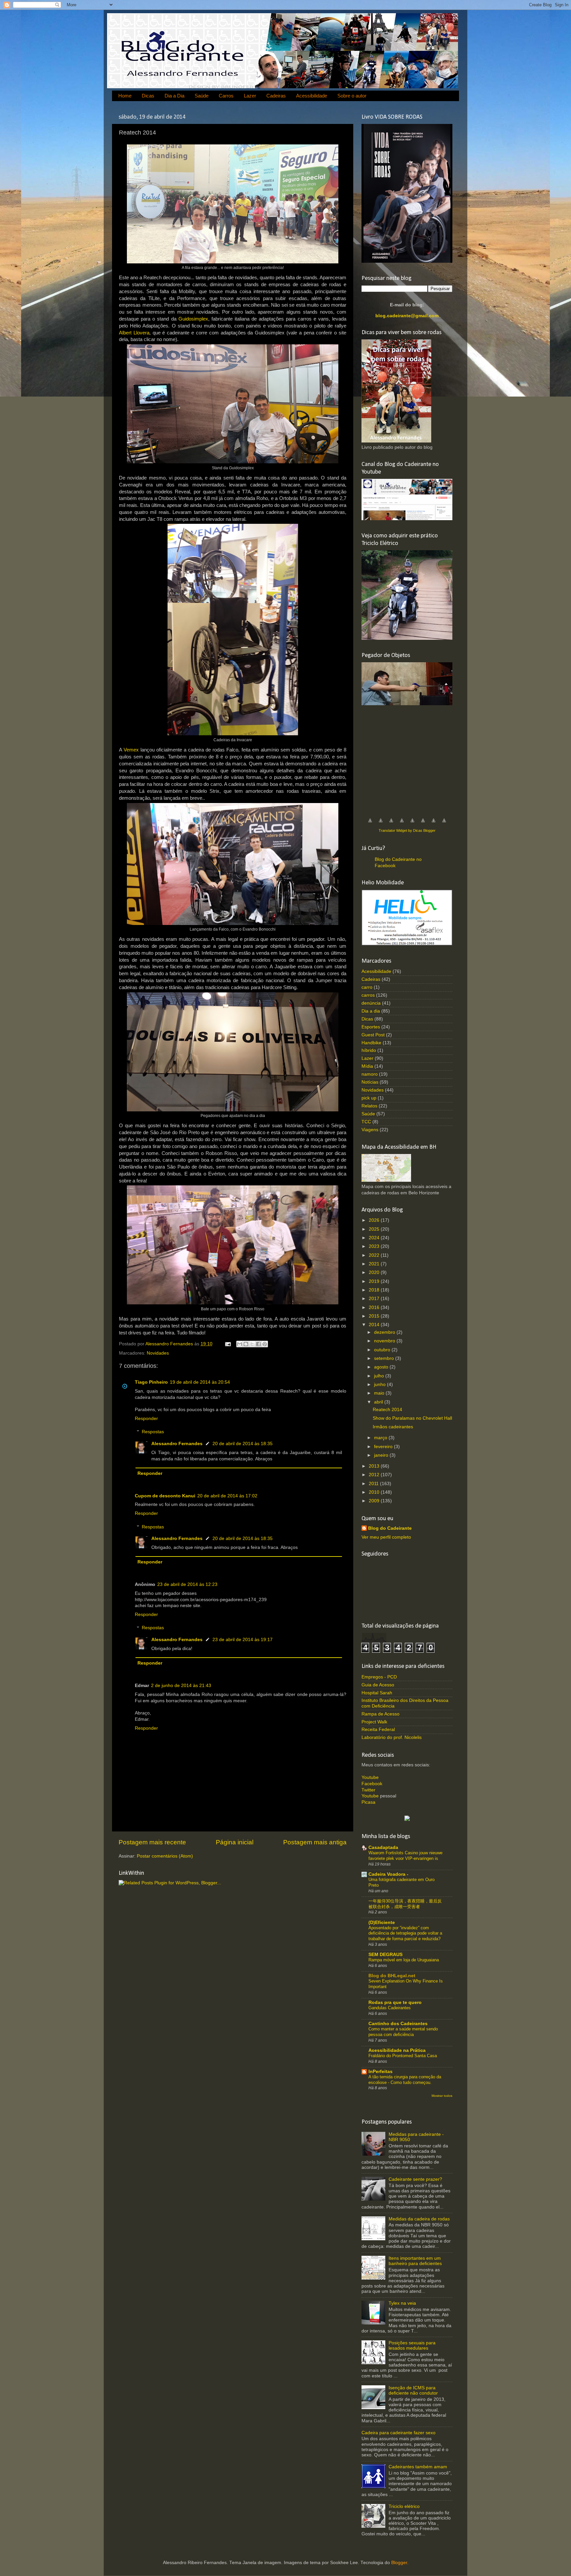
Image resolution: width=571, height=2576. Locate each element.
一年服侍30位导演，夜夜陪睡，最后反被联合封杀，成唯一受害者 (405, 1904)
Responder (146, 1419)
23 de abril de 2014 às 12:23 (187, 1584)
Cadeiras (276, 96)
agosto (382, 1367)
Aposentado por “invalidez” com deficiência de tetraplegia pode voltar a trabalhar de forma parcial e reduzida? (405, 1933)
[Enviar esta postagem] (228, 1344)
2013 (375, 1466)
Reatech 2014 (387, 1410)
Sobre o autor (352, 96)
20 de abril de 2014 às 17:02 (227, 1496)
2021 (375, 1264)
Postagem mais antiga (315, 1842)
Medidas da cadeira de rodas (419, 2219)
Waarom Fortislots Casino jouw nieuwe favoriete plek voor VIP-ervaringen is (405, 1856)
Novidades (158, 1353)
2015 (375, 1316)
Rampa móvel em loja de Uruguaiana (404, 1960)
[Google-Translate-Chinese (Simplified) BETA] (370, 824)
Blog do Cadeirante (390, 1528)
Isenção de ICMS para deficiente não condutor (413, 2390)
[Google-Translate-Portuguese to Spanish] (444, 824)
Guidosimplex (193, 319)
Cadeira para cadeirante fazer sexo (399, 2433)
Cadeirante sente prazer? (415, 2179)
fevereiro (384, 1447)
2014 (375, 1325)
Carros (226, 96)
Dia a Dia (174, 96)
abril (379, 1402)
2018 (375, 1290)
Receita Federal (378, 1730)
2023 (375, 1246)
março (381, 1438)
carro (367, 987)
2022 (375, 1255)
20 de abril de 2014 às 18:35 (243, 1444)
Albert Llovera (134, 333)
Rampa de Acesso (381, 1714)
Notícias (370, 1082)
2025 (375, 1229)
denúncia (371, 1003)
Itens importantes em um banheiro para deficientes (415, 2261)
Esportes (371, 1027)
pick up (369, 1098)
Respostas (153, 1432)
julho (380, 1376)
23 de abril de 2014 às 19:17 (243, 1640)
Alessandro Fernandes (177, 1444)
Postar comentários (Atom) (165, 1856)
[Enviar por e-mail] (240, 1344)
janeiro (382, 1455)
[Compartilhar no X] (252, 1344)
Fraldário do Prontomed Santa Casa (403, 2056)
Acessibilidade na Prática (397, 2050)
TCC (366, 1122)
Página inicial (235, 1842)
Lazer (250, 96)
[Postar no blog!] (246, 1344)
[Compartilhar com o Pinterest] (265, 1344)
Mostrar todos (442, 2096)
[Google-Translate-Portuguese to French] (381, 824)
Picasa (368, 1802)
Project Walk (374, 1722)
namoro (370, 1074)
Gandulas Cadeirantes (390, 2008)
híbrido (369, 1050)
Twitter (368, 1790)
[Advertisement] (411, 758)
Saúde (202, 96)
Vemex (131, 750)
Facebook (372, 1784)
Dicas (148, 96)
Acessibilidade (312, 96)
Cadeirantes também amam (418, 2467)
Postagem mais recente (152, 1842)
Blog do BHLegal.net (392, 1976)
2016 (375, 1307)
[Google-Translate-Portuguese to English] (423, 824)
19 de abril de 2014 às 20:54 (200, 1382)
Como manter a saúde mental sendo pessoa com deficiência (403, 2032)
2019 (375, 1281)
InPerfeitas (381, 2072)
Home (125, 96)
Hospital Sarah (377, 1693)
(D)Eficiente (382, 1922)
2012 (375, 1475)
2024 (375, 1238)
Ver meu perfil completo (386, 1537)
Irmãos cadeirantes (393, 1427)
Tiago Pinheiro (151, 1382)
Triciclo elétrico (404, 2506)
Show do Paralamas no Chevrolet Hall (412, 1418)
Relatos (369, 1106)
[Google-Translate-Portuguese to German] (391, 824)
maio (380, 1393)
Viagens (370, 1130)
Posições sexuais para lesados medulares (412, 2345)
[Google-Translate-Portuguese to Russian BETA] (434, 824)
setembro (385, 1358)
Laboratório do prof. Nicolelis (392, 1737)
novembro (385, 1341)
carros (368, 995)
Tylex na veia (402, 2303)
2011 (374, 1484)
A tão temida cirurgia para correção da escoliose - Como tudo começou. (405, 2080)
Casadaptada (383, 1847)
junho (381, 1384)
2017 (375, 1299)
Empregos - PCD (379, 1677)
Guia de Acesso (378, 1685)
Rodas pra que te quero (395, 2002)
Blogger (399, 2563)
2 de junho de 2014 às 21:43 (181, 1686)
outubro (383, 1350)
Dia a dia (371, 1011)
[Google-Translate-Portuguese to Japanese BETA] (412, 824)
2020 (375, 1272)
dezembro (385, 1332)
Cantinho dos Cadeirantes (398, 2024)
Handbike (371, 1043)
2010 (375, 1492)
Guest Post (373, 1035)
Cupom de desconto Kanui (165, 1496)
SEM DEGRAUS (385, 1955)
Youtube (370, 1777)
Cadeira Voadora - (388, 1874)
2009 (375, 1501)
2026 (375, 1220)
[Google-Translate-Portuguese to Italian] (402, 824)
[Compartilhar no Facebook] (258, 1344)
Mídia (367, 1066)
